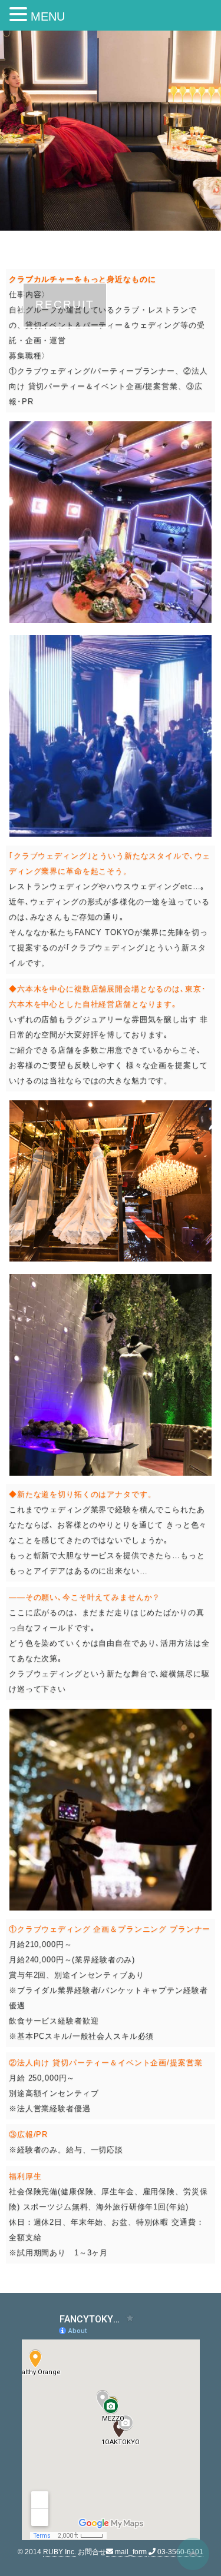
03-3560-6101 (179, 2552)
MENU (48, 16)
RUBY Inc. (60, 2552)
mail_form (130, 2552)
